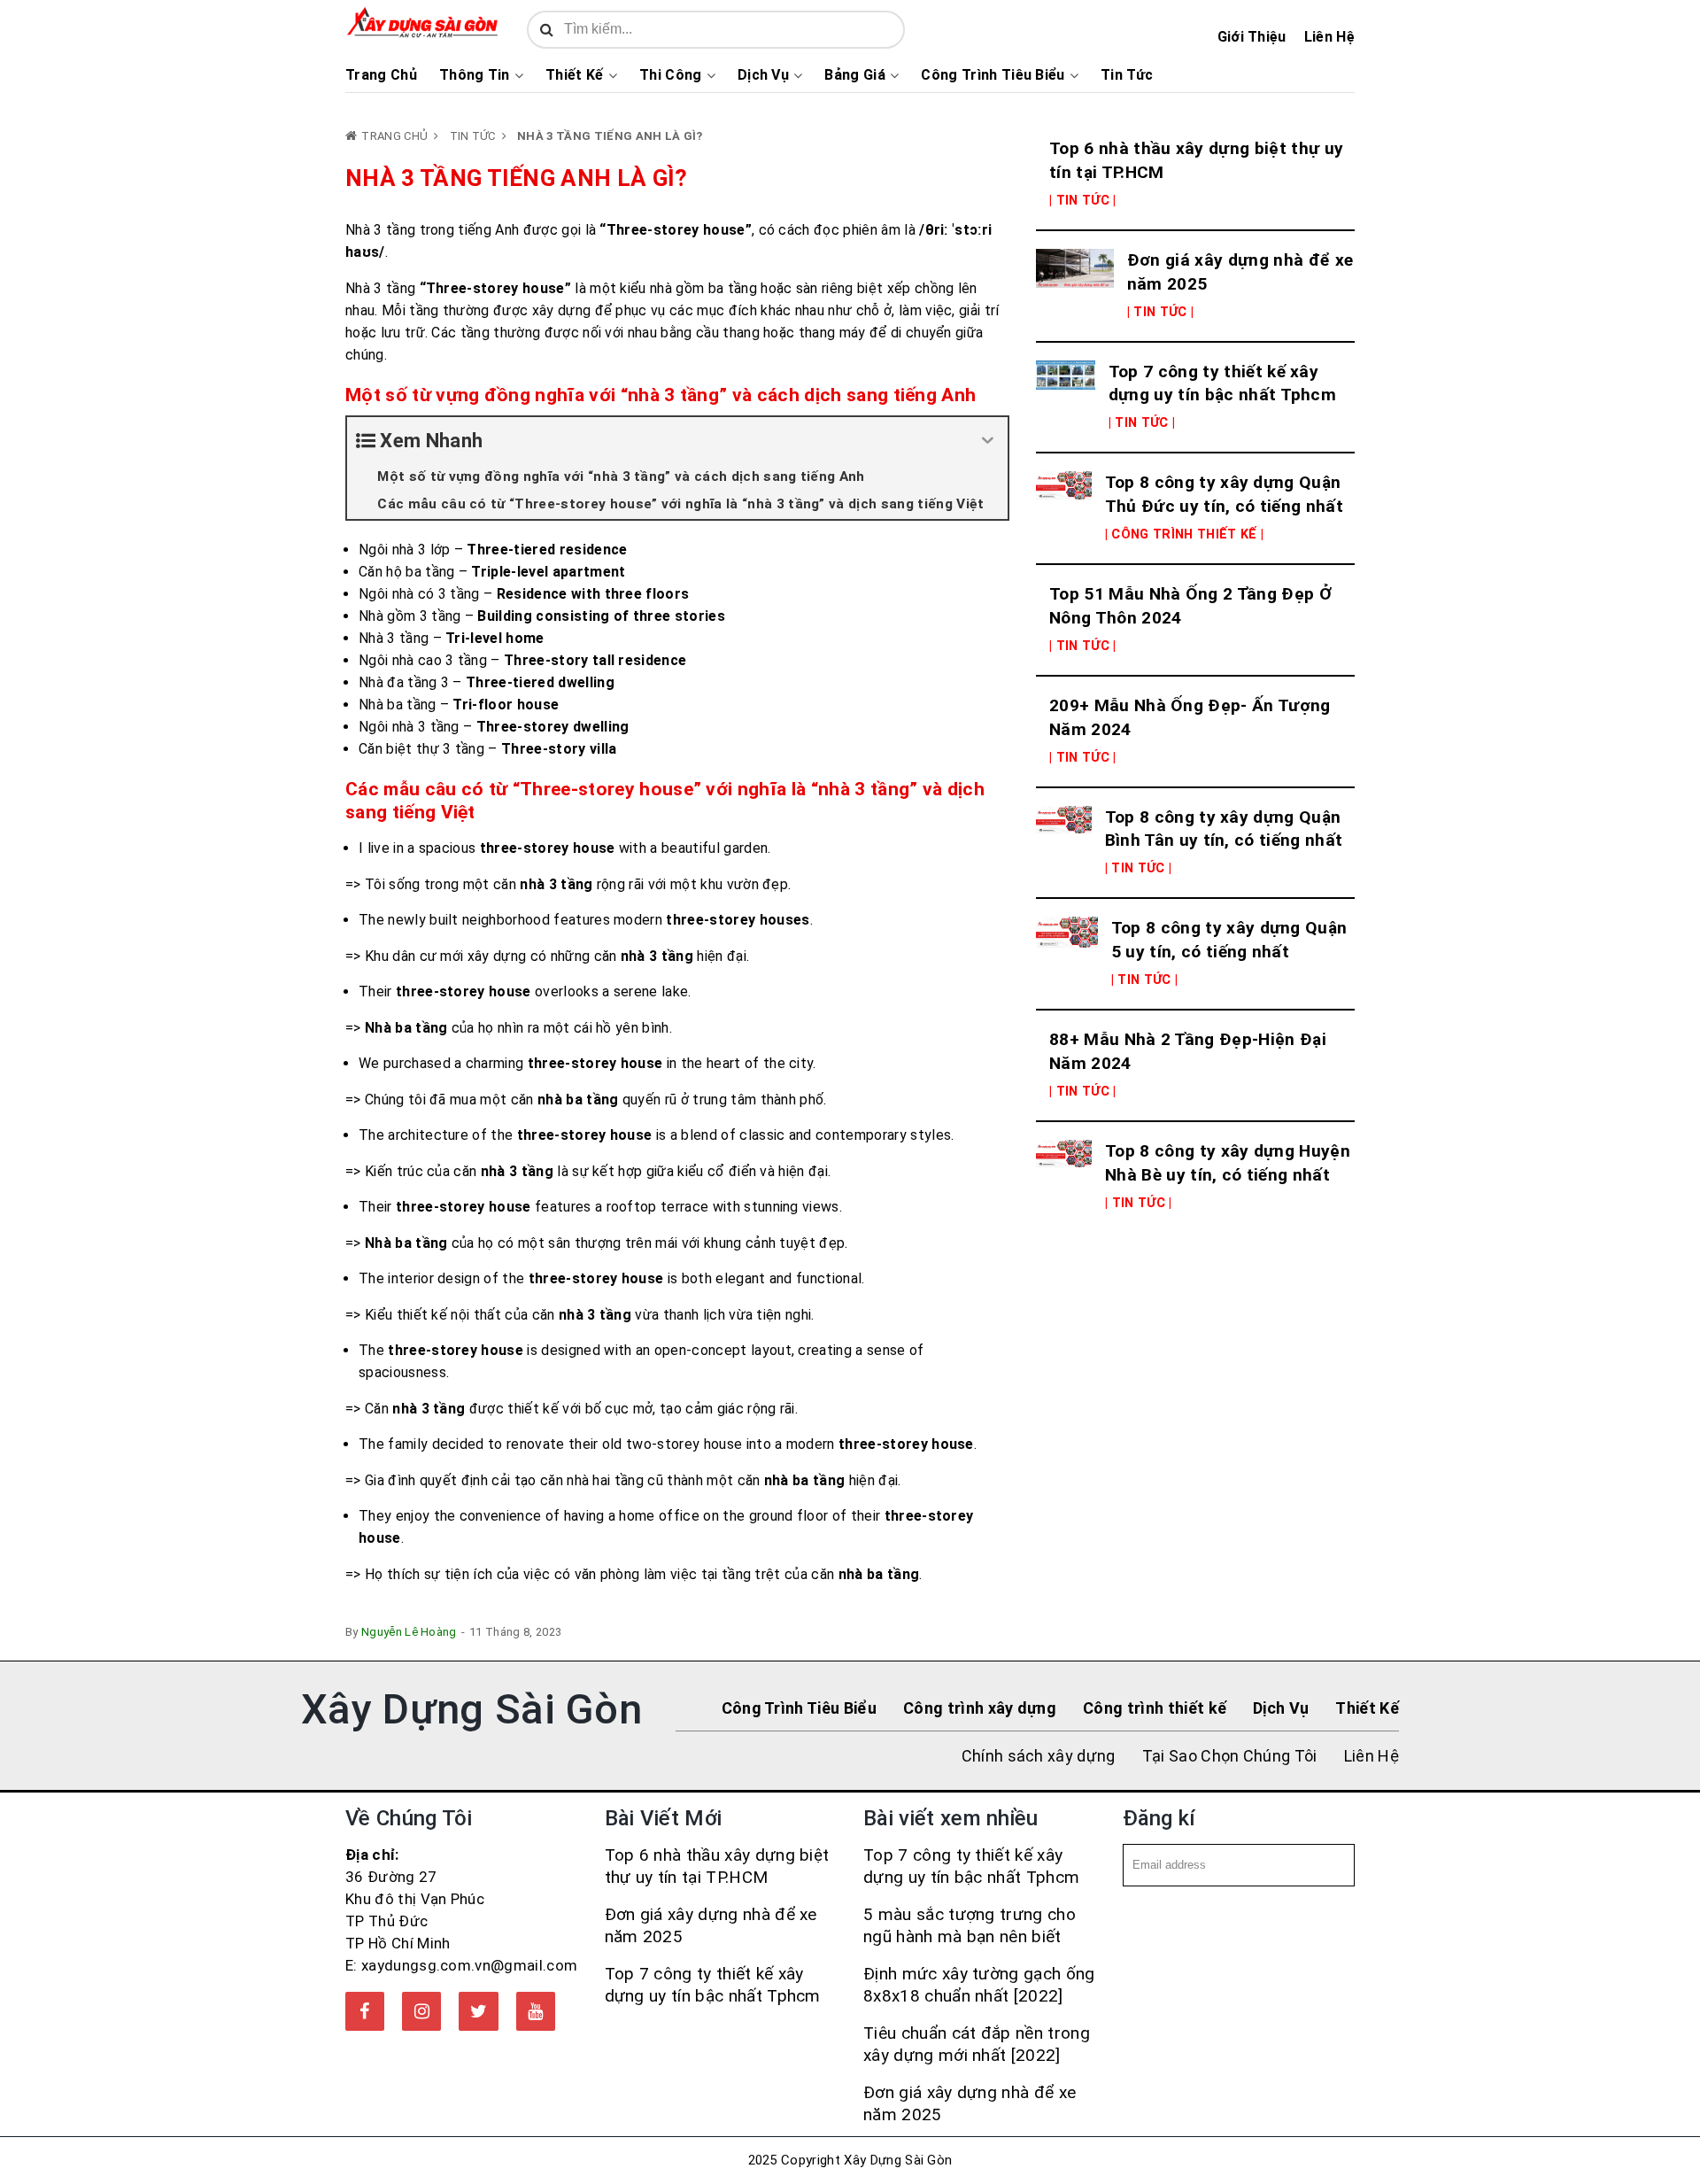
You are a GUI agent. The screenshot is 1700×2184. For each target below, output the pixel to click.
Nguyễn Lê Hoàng (409, 1632)
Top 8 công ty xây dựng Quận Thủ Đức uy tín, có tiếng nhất (1224, 494)
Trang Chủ (381, 75)
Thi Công (671, 75)
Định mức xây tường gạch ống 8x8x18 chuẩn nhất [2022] (979, 1985)
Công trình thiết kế (1155, 1708)
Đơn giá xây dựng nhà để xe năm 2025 (1240, 272)
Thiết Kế (575, 75)
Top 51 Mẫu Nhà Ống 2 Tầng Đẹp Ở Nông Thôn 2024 (1190, 606)
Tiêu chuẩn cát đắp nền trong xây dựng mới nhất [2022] (977, 2044)
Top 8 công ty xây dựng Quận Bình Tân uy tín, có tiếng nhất (1224, 829)
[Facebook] (365, 2011)
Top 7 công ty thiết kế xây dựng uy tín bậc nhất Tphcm (1222, 383)
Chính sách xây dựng (1039, 1756)
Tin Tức (1127, 75)
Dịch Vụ (763, 75)
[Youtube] (536, 2011)
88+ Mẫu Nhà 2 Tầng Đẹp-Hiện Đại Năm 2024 (1188, 1051)
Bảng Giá (855, 75)
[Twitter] (478, 2011)
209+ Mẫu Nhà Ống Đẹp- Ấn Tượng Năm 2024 (1190, 717)
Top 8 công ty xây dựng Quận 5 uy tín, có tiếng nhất (1229, 940)
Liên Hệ (1329, 37)
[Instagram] (421, 2011)
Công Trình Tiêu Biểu (993, 75)
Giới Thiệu (1252, 37)
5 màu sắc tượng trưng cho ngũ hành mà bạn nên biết (970, 1925)
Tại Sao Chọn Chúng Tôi (1230, 1756)
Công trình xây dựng (980, 1708)
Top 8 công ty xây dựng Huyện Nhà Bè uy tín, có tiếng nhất (1228, 1163)
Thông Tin (475, 75)
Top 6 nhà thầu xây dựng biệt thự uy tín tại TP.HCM (1196, 160)
